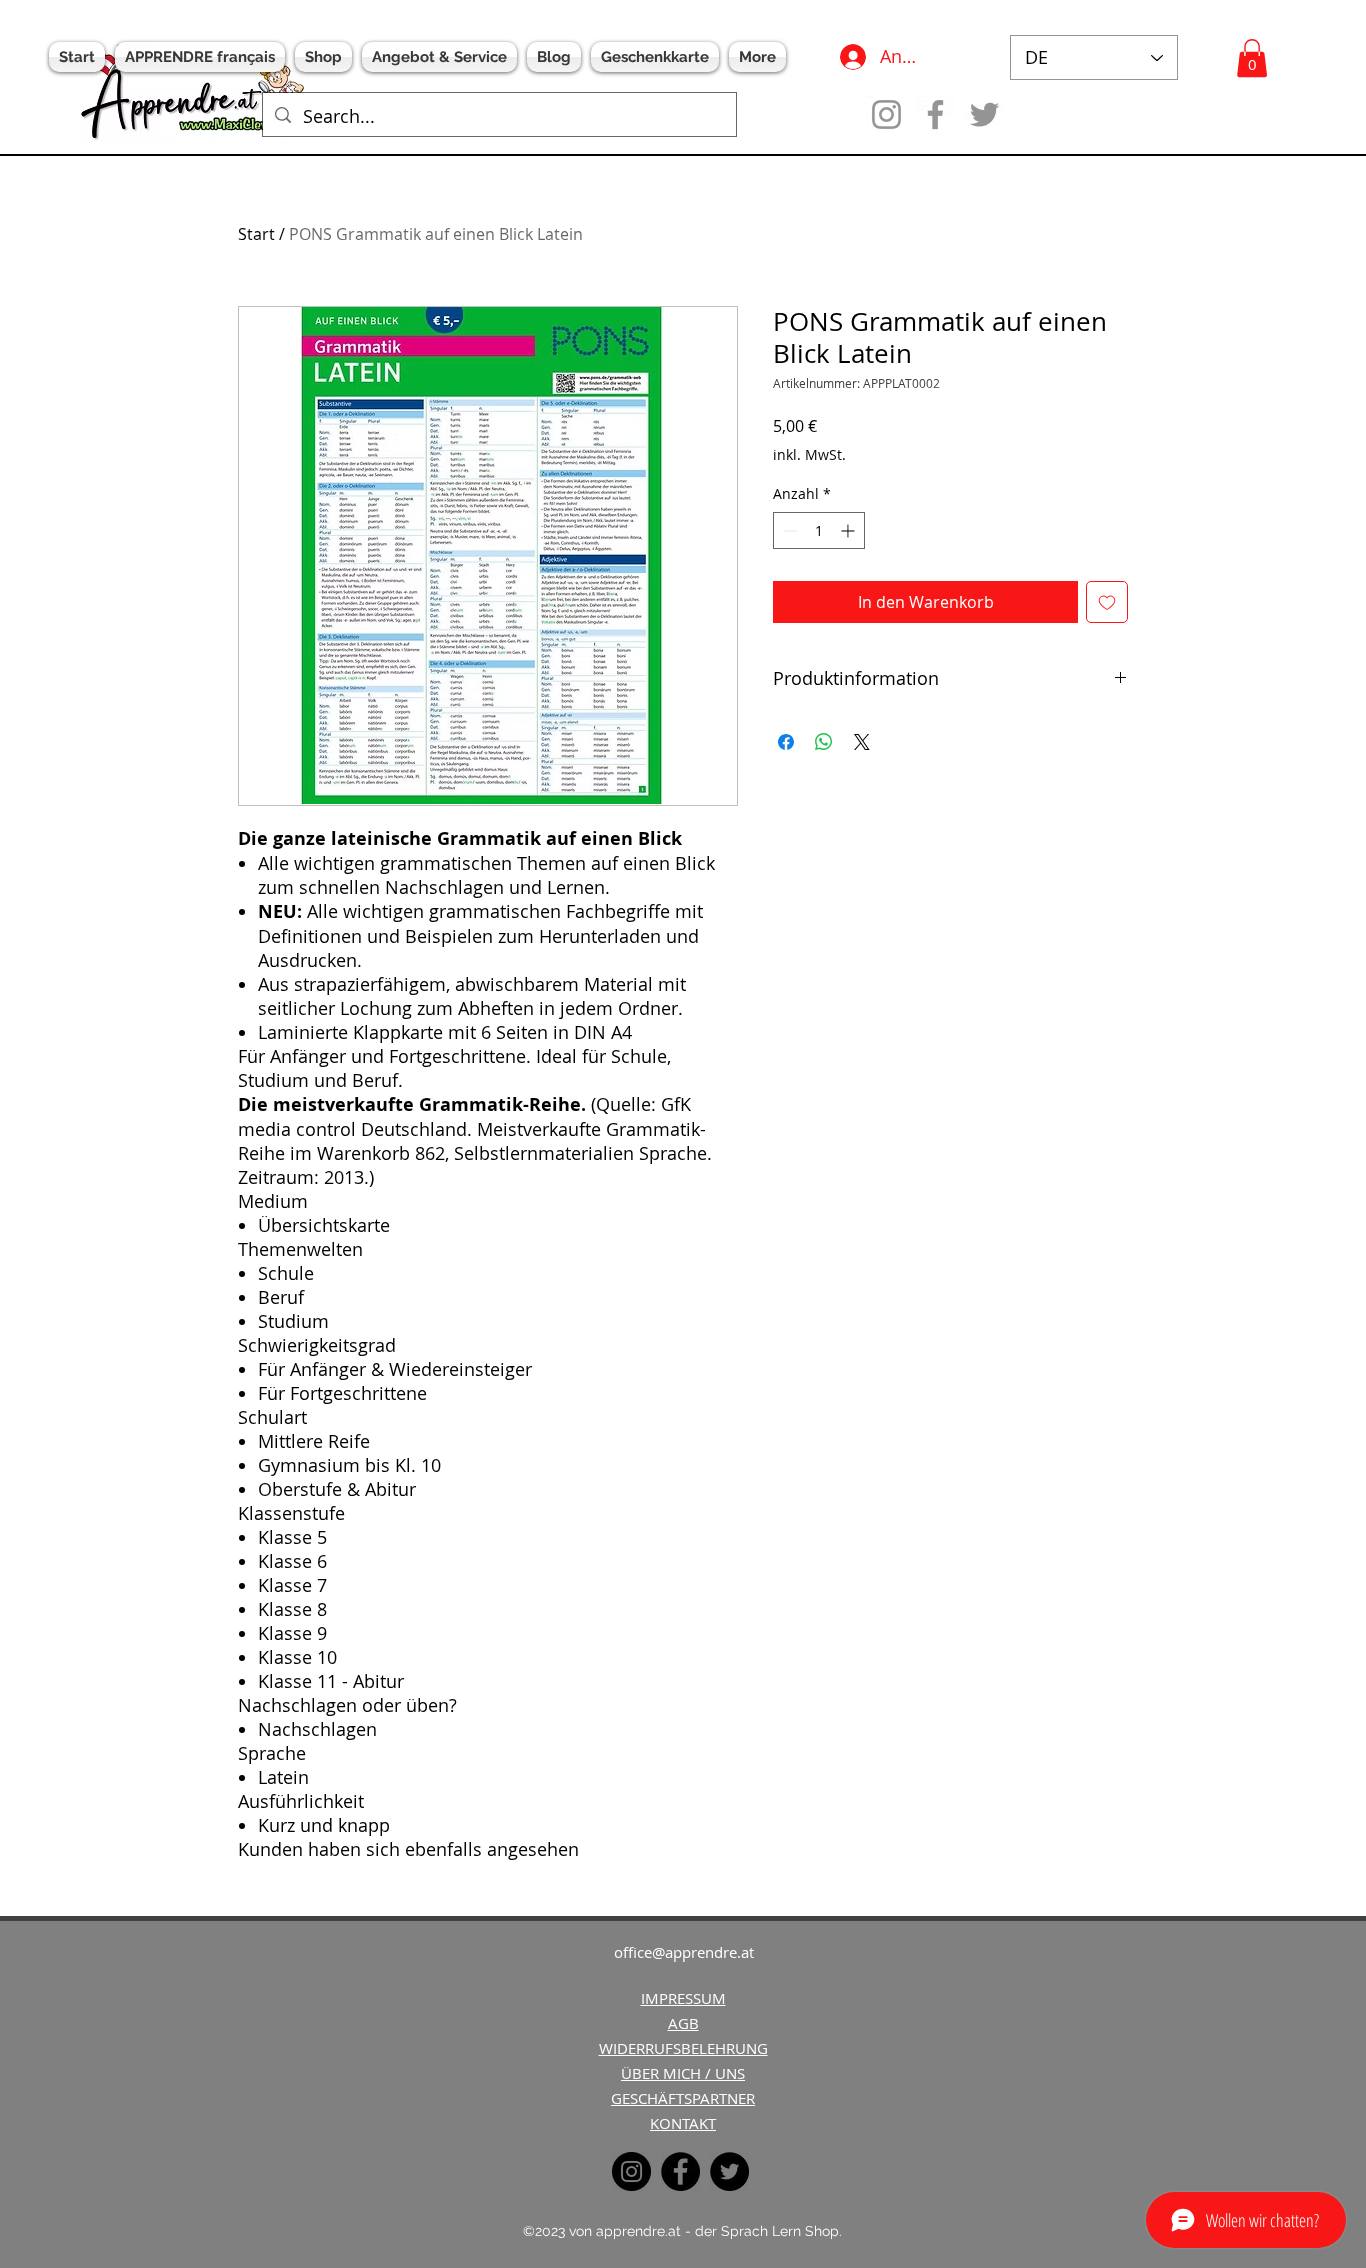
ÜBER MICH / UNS (683, 2073)
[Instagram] (886, 114)
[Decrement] (788, 530)
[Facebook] (935, 114)
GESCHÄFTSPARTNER (683, 2098)
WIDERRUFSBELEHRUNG (683, 2048)
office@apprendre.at (684, 1952)
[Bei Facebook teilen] (786, 742)
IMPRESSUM (683, 1998)
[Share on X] (862, 742)
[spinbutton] (819, 530)
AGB (683, 2023)
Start (256, 234)
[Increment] (849, 530)
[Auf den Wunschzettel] (1107, 602)
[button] (1252, 58)
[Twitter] (984, 114)
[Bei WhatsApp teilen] (824, 742)
